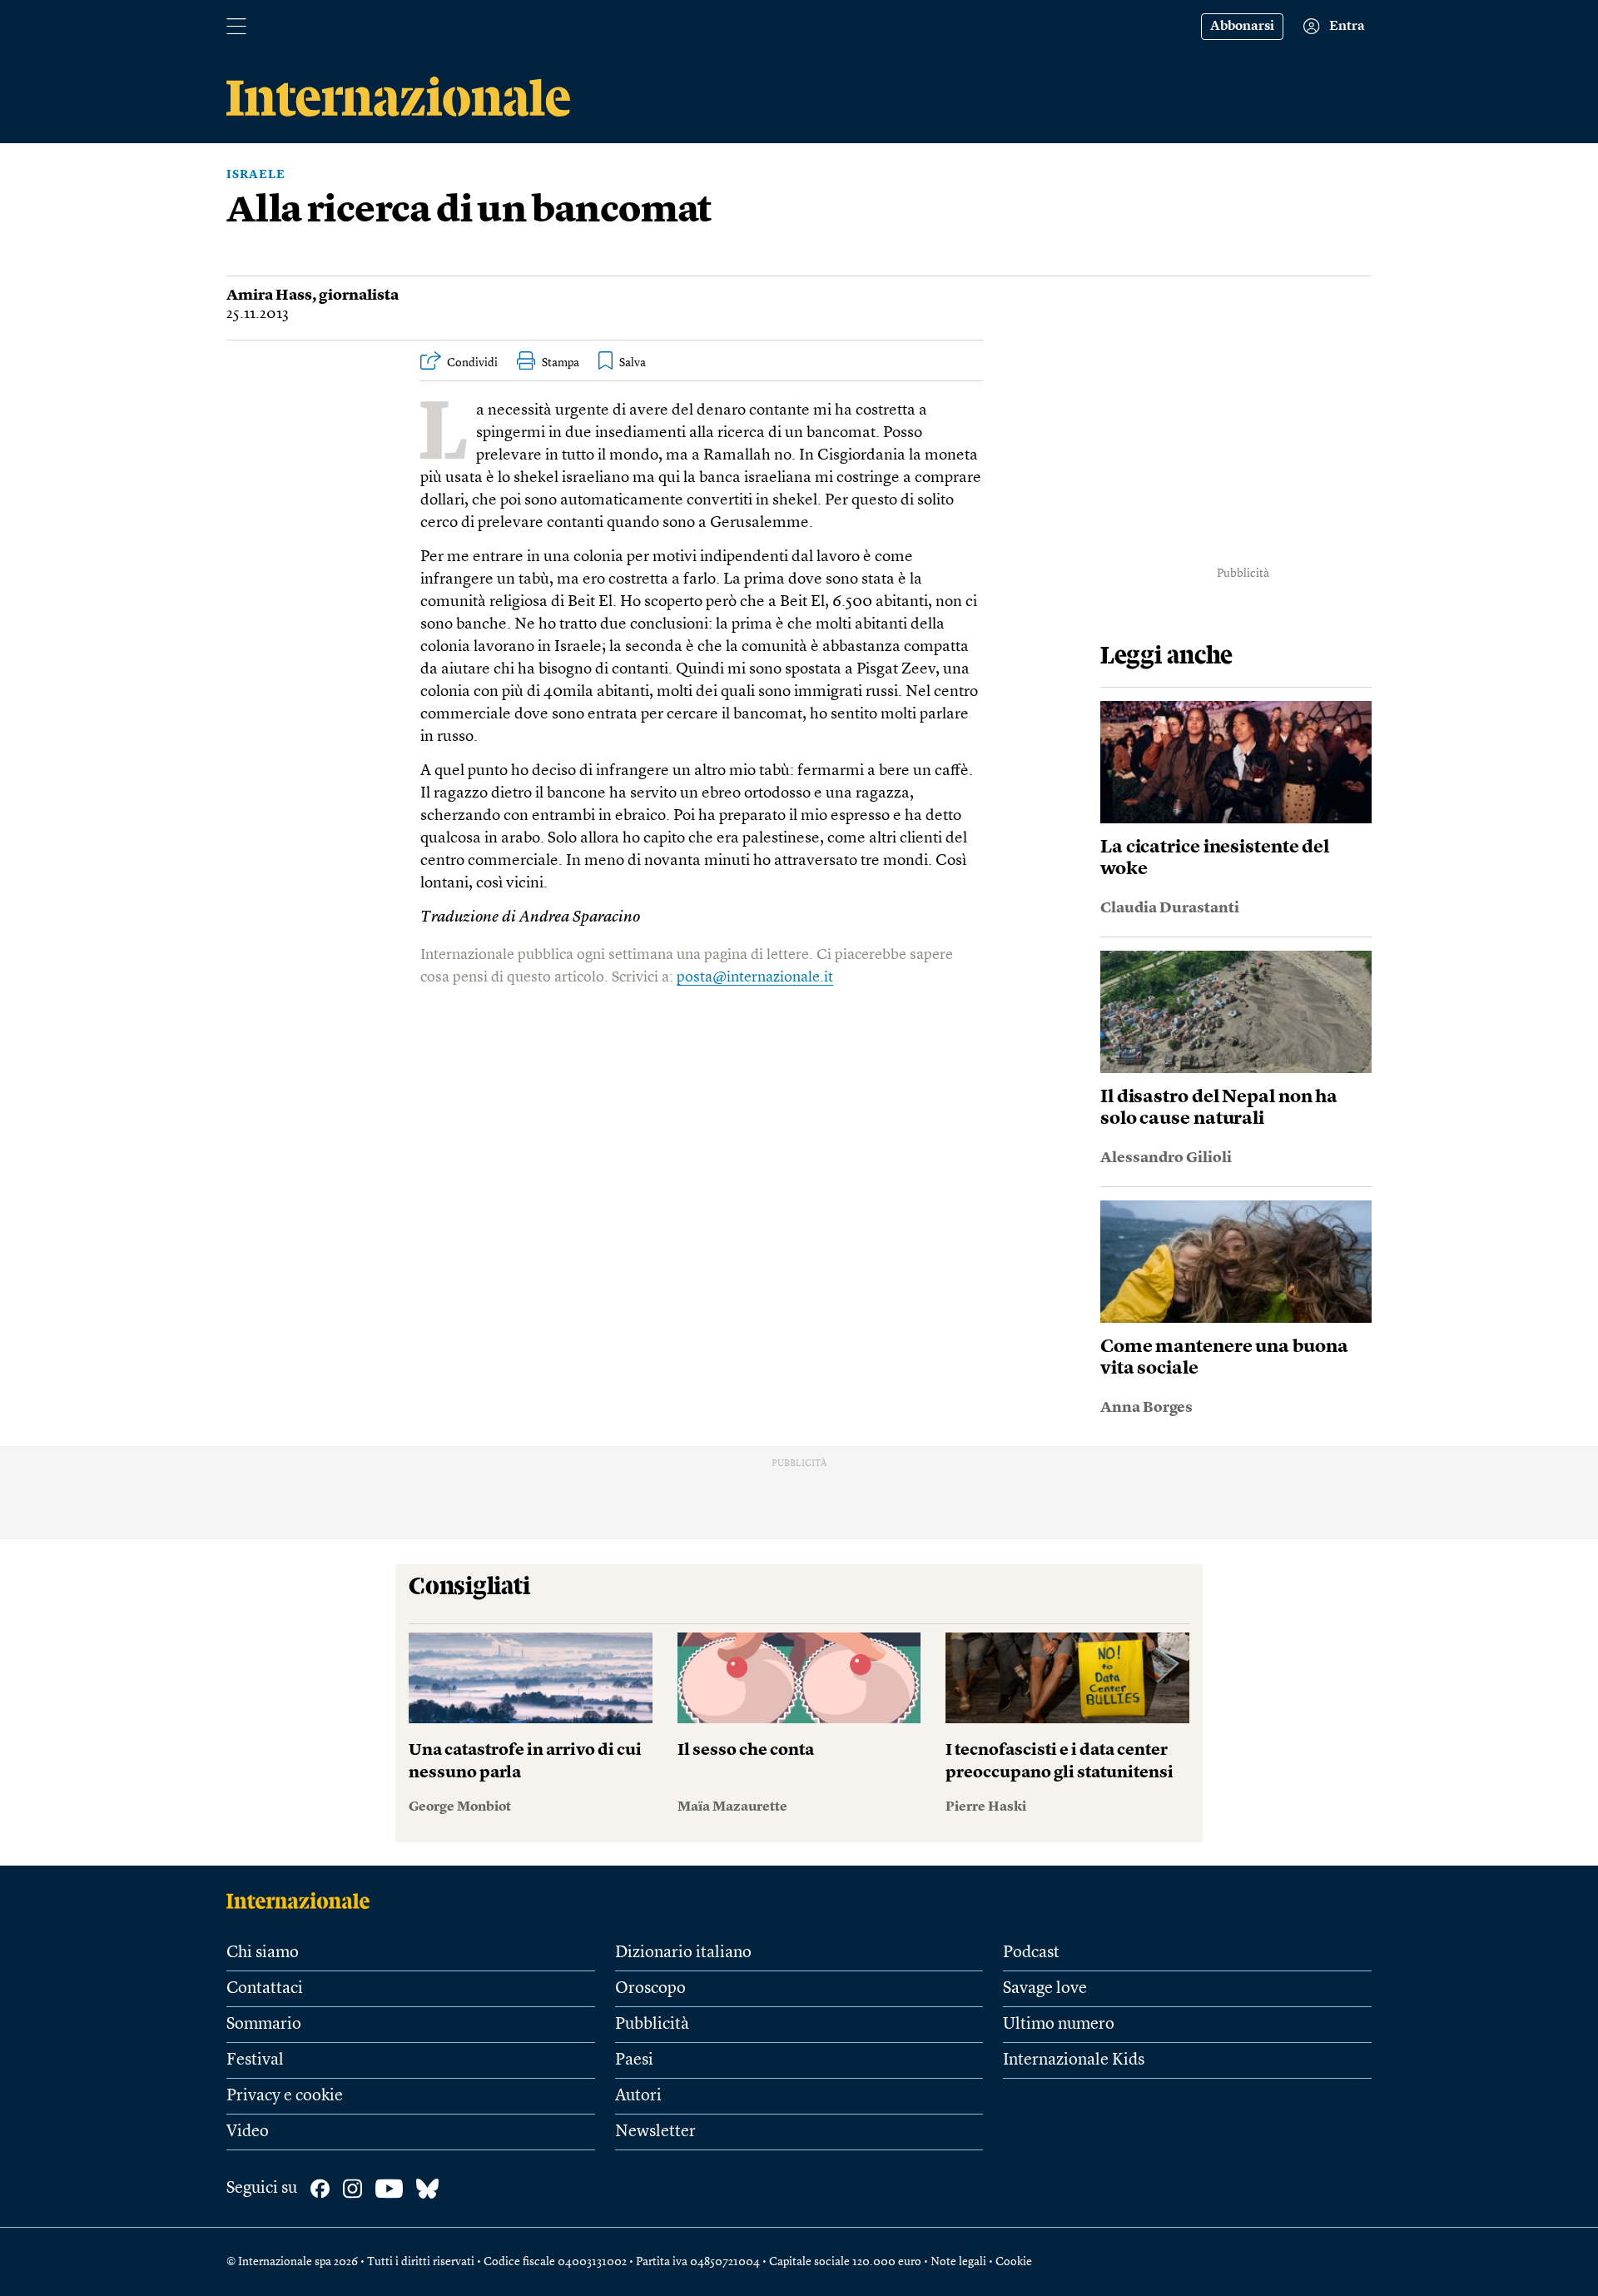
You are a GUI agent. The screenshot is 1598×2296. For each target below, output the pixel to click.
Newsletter (655, 2132)
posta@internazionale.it (755, 977)
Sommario (264, 2025)
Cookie (1014, 2262)
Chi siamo (263, 1953)
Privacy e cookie (285, 2096)
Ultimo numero (1059, 2025)
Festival (255, 2060)
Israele (256, 175)
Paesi (634, 2060)
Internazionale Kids (1074, 2060)
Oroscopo (650, 1989)
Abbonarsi (1242, 27)
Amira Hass (269, 296)
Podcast (1031, 1953)
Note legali (958, 2262)
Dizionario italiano (683, 1953)
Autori (638, 2096)
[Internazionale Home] (303, 1901)
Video (248, 2132)
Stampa (561, 363)
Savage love (1045, 1989)
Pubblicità (652, 2025)
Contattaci (265, 1989)
